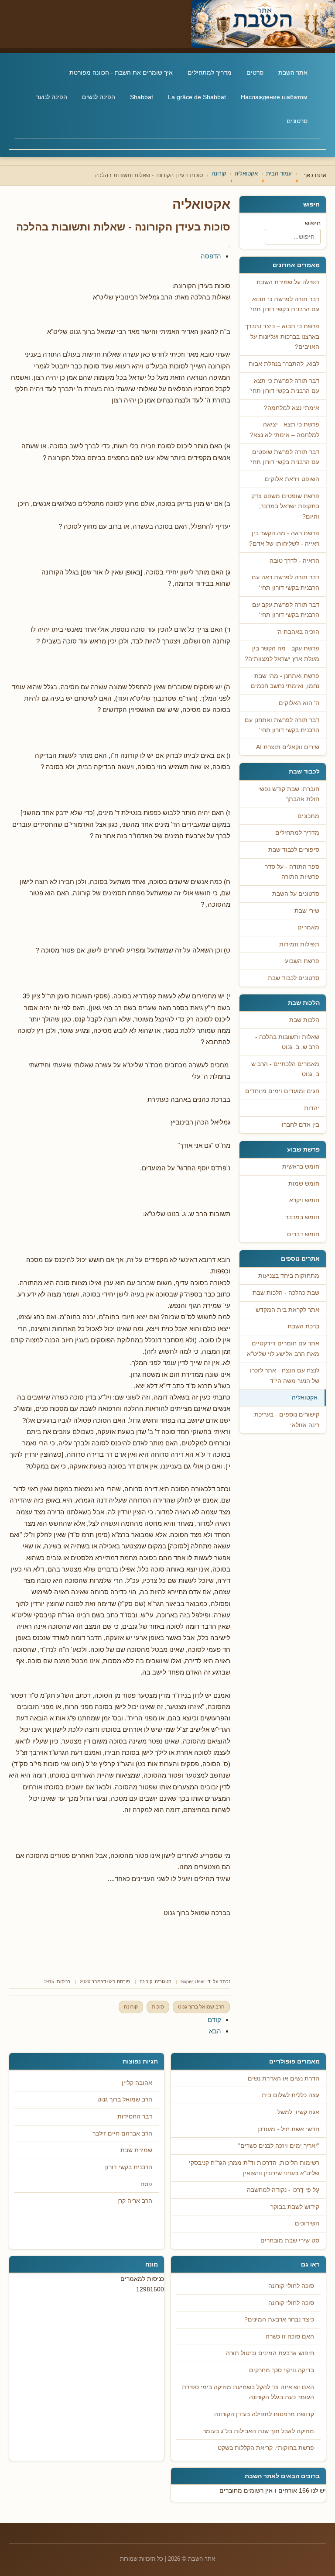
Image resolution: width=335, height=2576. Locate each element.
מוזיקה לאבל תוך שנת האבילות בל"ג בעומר (258, 2431)
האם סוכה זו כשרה (290, 2337)
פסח (146, 2184)
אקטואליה (305, 1398)
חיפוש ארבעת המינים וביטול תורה (270, 2353)
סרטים (255, 72)
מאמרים (308, 927)
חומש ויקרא (304, 1200)
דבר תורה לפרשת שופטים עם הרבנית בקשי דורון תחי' (284, 457)
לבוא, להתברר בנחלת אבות (284, 364)
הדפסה (211, 256)
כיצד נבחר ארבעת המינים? (279, 2320)
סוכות (158, 2007)
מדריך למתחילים (210, 72)
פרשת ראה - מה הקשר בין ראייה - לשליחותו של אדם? (284, 538)
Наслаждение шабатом (274, 97)
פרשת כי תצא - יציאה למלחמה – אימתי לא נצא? (285, 430)
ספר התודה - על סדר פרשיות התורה (292, 872)
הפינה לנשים (99, 97)
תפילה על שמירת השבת (288, 282)
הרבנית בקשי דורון (129, 2167)
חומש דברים (303, 1234)
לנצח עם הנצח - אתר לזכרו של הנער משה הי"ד (285, 1376)
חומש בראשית (301, 1167)
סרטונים (297, 121)
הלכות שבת (304, 1020)
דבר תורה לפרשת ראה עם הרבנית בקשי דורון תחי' (285, 583)
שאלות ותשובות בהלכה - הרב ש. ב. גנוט (287, 1042)
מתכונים (308, 816)
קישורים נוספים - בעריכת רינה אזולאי (287, 1420)
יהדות (312, 1108)
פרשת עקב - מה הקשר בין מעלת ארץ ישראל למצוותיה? (282, 654)
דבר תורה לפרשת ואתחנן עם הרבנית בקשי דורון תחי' (282, 725)
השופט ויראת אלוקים (292, 479)
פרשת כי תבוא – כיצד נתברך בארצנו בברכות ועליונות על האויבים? (282, 337)
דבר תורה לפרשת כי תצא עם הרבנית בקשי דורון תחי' (284, 386)
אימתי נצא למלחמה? (292, 408)
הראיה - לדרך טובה (294, 561)
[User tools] (229, 247)
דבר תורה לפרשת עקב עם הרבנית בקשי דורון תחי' (286, 610)
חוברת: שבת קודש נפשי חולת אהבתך (289, 794)
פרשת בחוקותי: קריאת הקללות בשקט (266, 2448)
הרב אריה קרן (135, 2201)
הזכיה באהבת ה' (298, 632)
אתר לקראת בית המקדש (287, 1310)
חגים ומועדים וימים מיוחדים (282, 1091)
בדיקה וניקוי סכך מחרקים (282, 2370)
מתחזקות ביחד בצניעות (289, 1276)
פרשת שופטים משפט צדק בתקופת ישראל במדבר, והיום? (285, 506)
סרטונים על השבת (296, 894)
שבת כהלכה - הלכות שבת (286, 1293)
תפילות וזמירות (299, 944)
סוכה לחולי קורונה (291, 2286)
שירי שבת (307, 911)
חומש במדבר (302, 1217)
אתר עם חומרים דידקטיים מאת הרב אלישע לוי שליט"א (283, 1349)
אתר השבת (293, 72)
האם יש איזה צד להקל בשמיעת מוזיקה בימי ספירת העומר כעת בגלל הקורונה (248, 2392)
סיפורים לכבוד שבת (294, 850)
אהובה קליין (137, 2083)
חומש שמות (304, 1184)
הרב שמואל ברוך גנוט (201, 2007)
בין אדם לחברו (301, 1125)
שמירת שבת (136, 2150)
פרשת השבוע (302, 961)
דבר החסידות (135, 2117)
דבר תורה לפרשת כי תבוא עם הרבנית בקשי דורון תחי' (284, 304)
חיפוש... (310, 223)
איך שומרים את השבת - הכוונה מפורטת (121, 72)
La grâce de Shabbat (197, 97)
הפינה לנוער (52, 97)
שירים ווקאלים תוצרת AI (288, 747)
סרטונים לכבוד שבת (294, 978)
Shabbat (142, 97)
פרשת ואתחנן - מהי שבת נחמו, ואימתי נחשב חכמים (285, 681)
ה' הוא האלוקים (299, 703)
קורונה (146, 1981)
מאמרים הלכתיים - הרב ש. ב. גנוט (284, 1069)
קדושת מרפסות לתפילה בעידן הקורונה (264, 2414)
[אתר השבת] (167, 24)
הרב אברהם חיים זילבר (122, 2134)
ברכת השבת (303, 1326)
